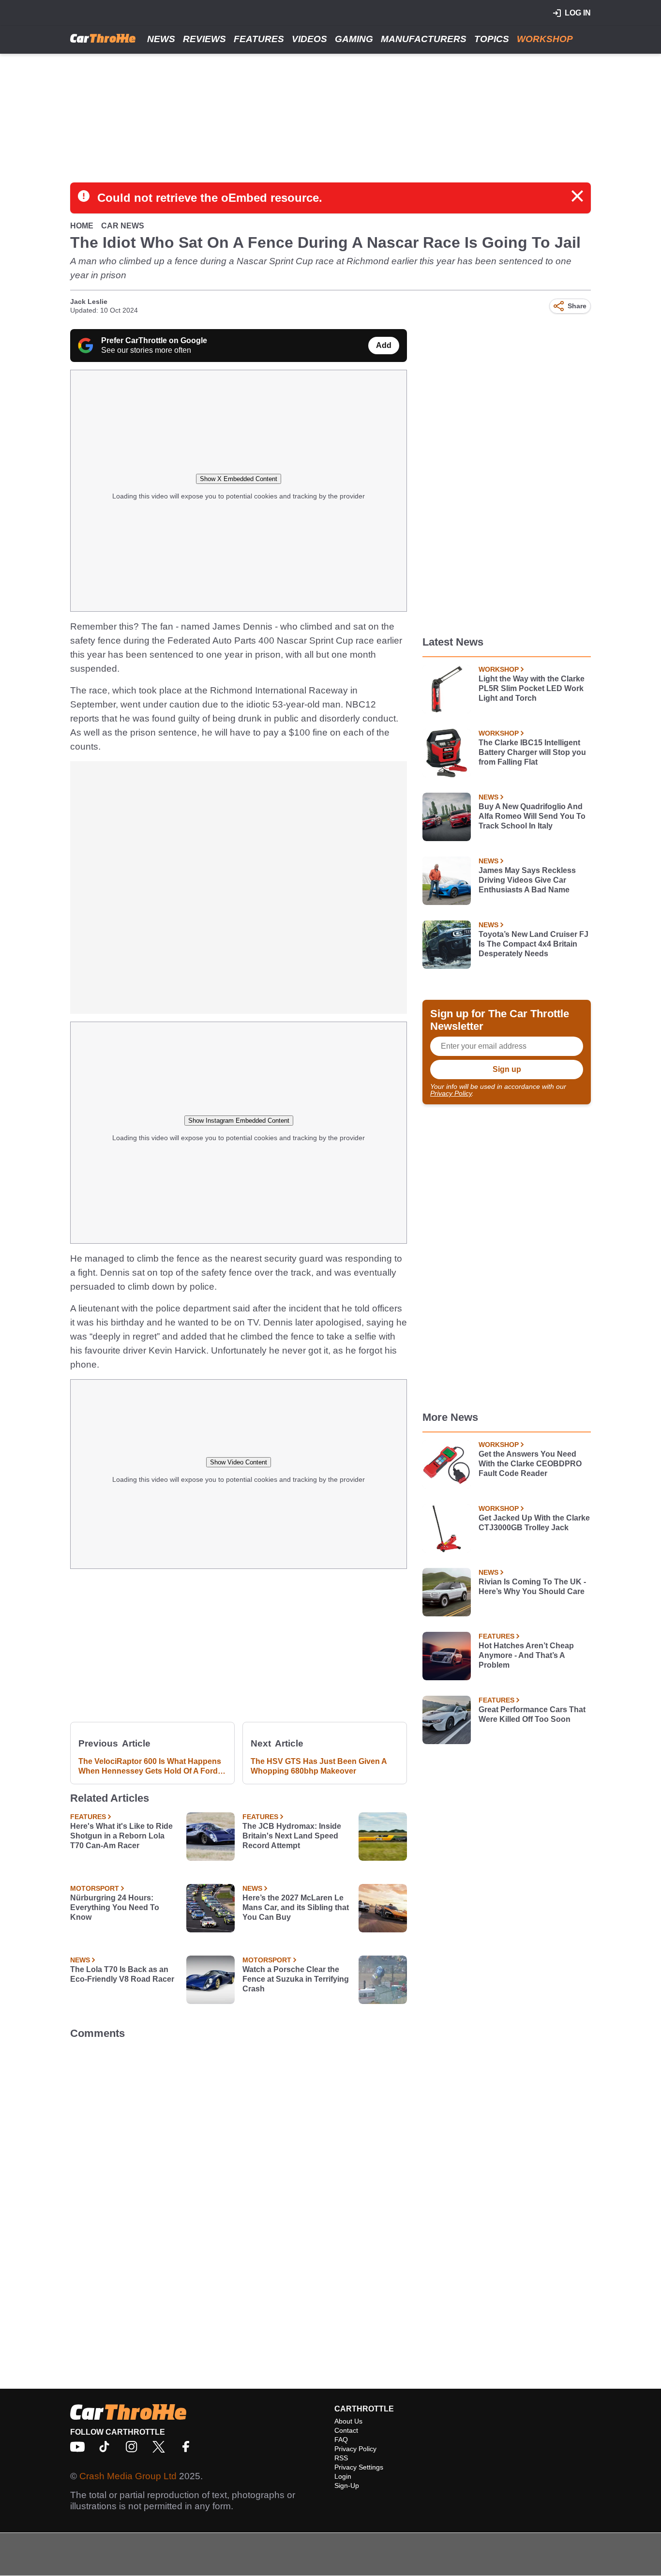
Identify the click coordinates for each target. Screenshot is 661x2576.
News (161, 39)
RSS (341, 2458)
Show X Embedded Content (239, 479)
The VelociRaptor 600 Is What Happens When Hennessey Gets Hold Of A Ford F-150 (150, 1767)
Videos (309, 39)
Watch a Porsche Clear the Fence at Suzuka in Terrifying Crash (296, 1979)
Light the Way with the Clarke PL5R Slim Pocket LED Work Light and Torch (532, 688)
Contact (346, 2430)
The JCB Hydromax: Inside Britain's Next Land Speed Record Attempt (292, 1836)
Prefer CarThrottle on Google (154, 340)
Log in (578, 13)
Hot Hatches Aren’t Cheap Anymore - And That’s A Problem (526, 1655)
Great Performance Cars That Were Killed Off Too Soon (532, 1714)
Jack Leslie (89, 301)
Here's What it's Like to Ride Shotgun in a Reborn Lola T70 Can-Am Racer (121, 1836)
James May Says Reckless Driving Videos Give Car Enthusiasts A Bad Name (527, 880)
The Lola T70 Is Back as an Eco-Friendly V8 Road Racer (122, 1974)
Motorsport (95, 1888)
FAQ (341, 2440)
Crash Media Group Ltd (128, 2476)
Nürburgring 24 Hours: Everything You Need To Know (115, 1907)
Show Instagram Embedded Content (239, 1121)
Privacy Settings (359, 2467)
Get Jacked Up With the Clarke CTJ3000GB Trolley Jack (534, 1523)
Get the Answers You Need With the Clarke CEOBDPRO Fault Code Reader (530, 1464)
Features (259, 39)
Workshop (545, 39)
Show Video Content (239, 1462)
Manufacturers (424, 39)
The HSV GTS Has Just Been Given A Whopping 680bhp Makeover (319, 1766)
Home (82, 226)
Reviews (204, 39)
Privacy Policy (451, 1093)
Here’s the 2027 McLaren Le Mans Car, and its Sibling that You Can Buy (296, 1907)
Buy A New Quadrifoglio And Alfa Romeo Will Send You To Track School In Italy (532, 816)
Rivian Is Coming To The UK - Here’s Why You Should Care (532, 1587)
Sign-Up (347, 2486)
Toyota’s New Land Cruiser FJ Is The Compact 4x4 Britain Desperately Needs (533, 944)
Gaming (354, 39)
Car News (123, 226)
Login (343, 2476)
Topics (492, 39)
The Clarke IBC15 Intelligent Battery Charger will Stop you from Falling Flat (532, 752)
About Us (348, 2421)
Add (384, 345)
